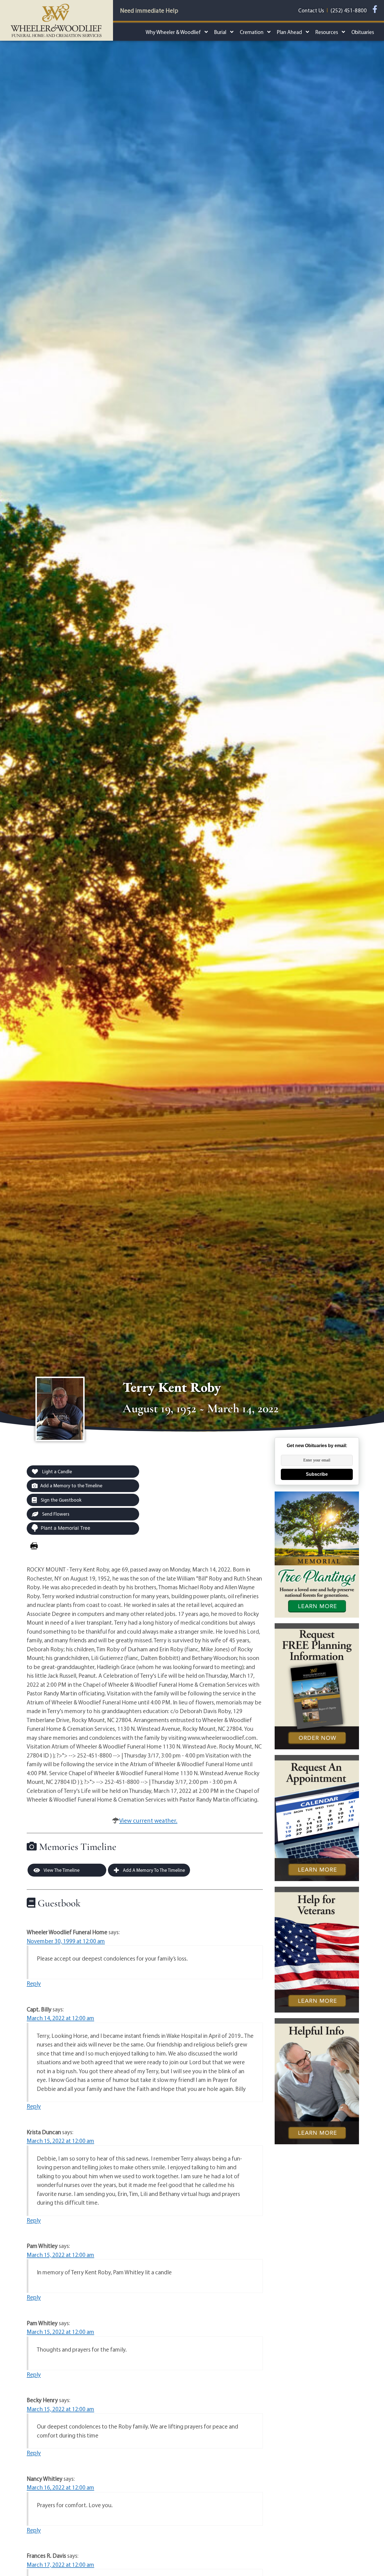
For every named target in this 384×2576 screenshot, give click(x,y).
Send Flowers (55, 1514)
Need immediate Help (149, 10)
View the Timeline (61, 1870)
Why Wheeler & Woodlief (173, 32)
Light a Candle (57, 1471)
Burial (220, 32)
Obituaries (363, 32)
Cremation (252, 32)
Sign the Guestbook (61, 1500)
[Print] (34, 1546)
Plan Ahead (289, 32)
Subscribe (317, 1474)
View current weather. (148, 1820)
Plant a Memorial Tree (65, 1528)
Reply (34, 1983)
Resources (327, 32)
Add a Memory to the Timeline (71, 1485)
